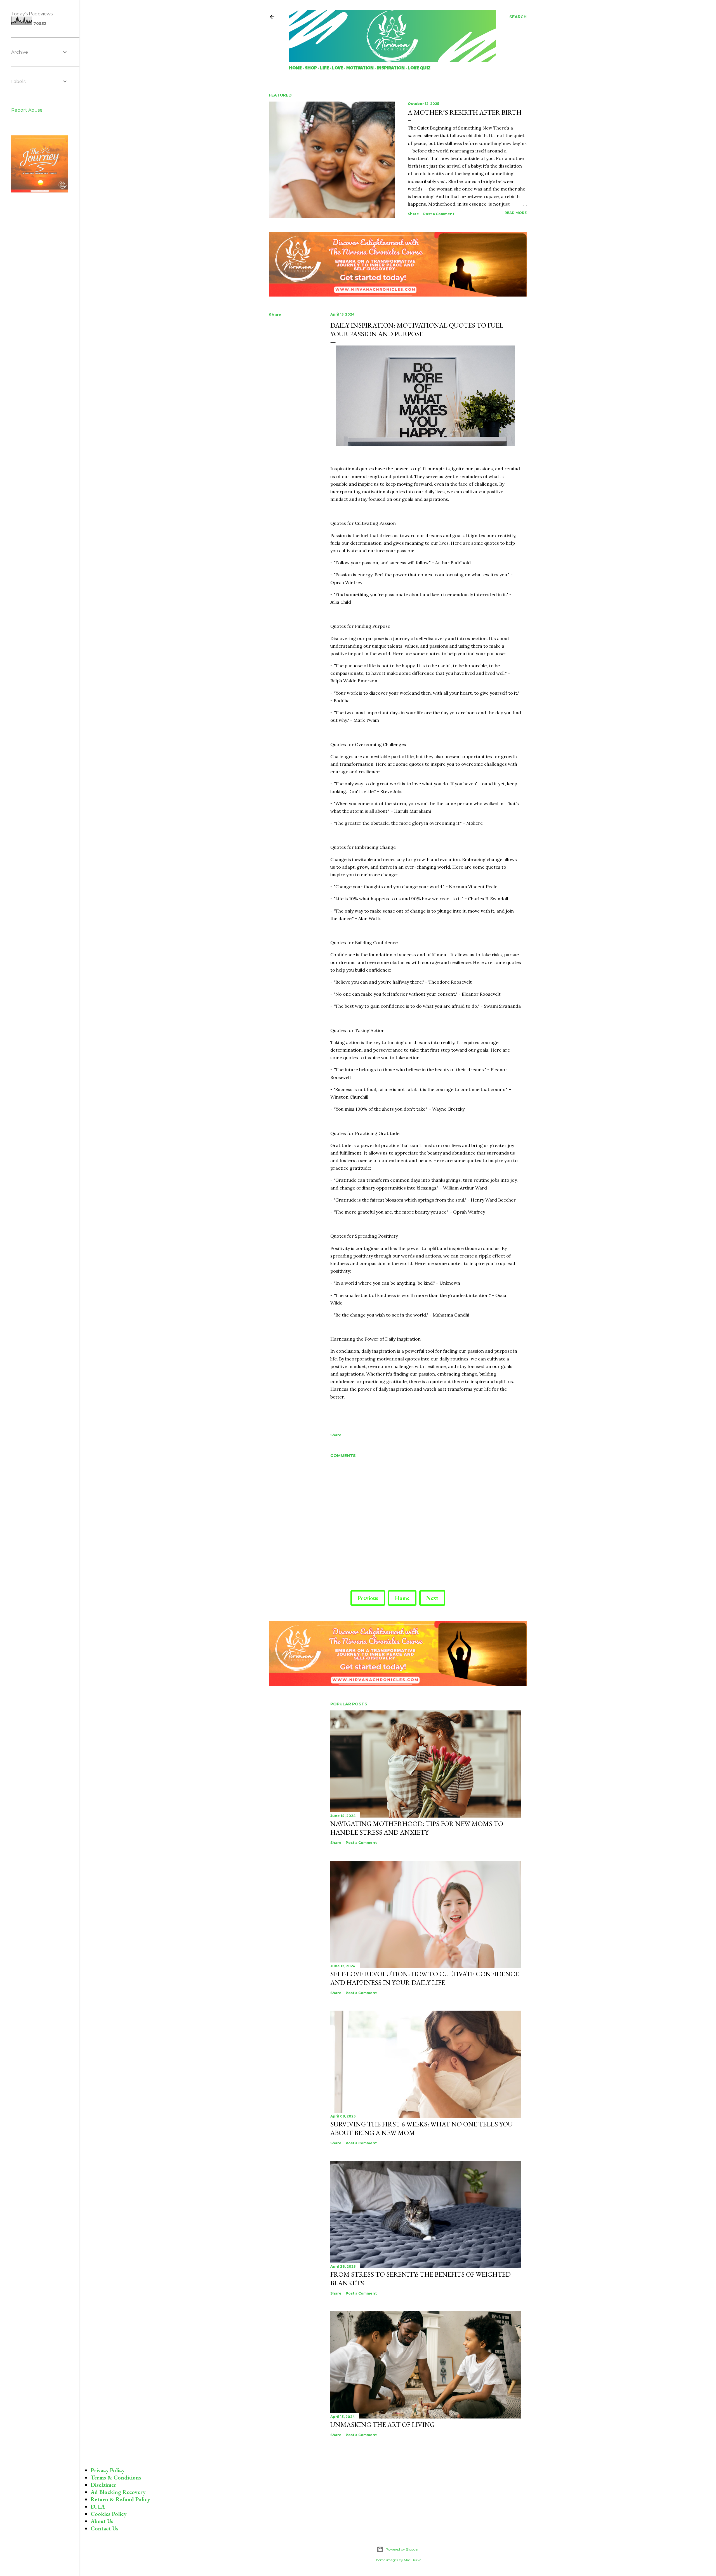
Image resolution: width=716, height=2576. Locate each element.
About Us (102, 2521)
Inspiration (391, 68)
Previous (368, 1598)
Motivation (360, 68)
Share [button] (413, 214)
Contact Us (104, 2528)
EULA (98, 2507)
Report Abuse (27, 110)
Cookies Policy (109, 2514)
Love (338, 68)
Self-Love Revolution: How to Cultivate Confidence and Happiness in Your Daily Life (425, 1978)
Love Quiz (419, 68)
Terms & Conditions (116, 2478)
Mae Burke (413, 2560)
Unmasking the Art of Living (382, 2425)
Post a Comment (439, 214)
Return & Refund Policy (120, 2499)
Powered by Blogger (402, 2549)
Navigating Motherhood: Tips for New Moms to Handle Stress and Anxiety (417, 1828)
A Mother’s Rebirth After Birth (465, 112)
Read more (516, 213)
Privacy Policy (108, 2470)
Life (324, 68)
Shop (311, 68)
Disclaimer (103, 2485)
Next (432, 1598)
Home (295, 68)
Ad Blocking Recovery (118, 2492)
